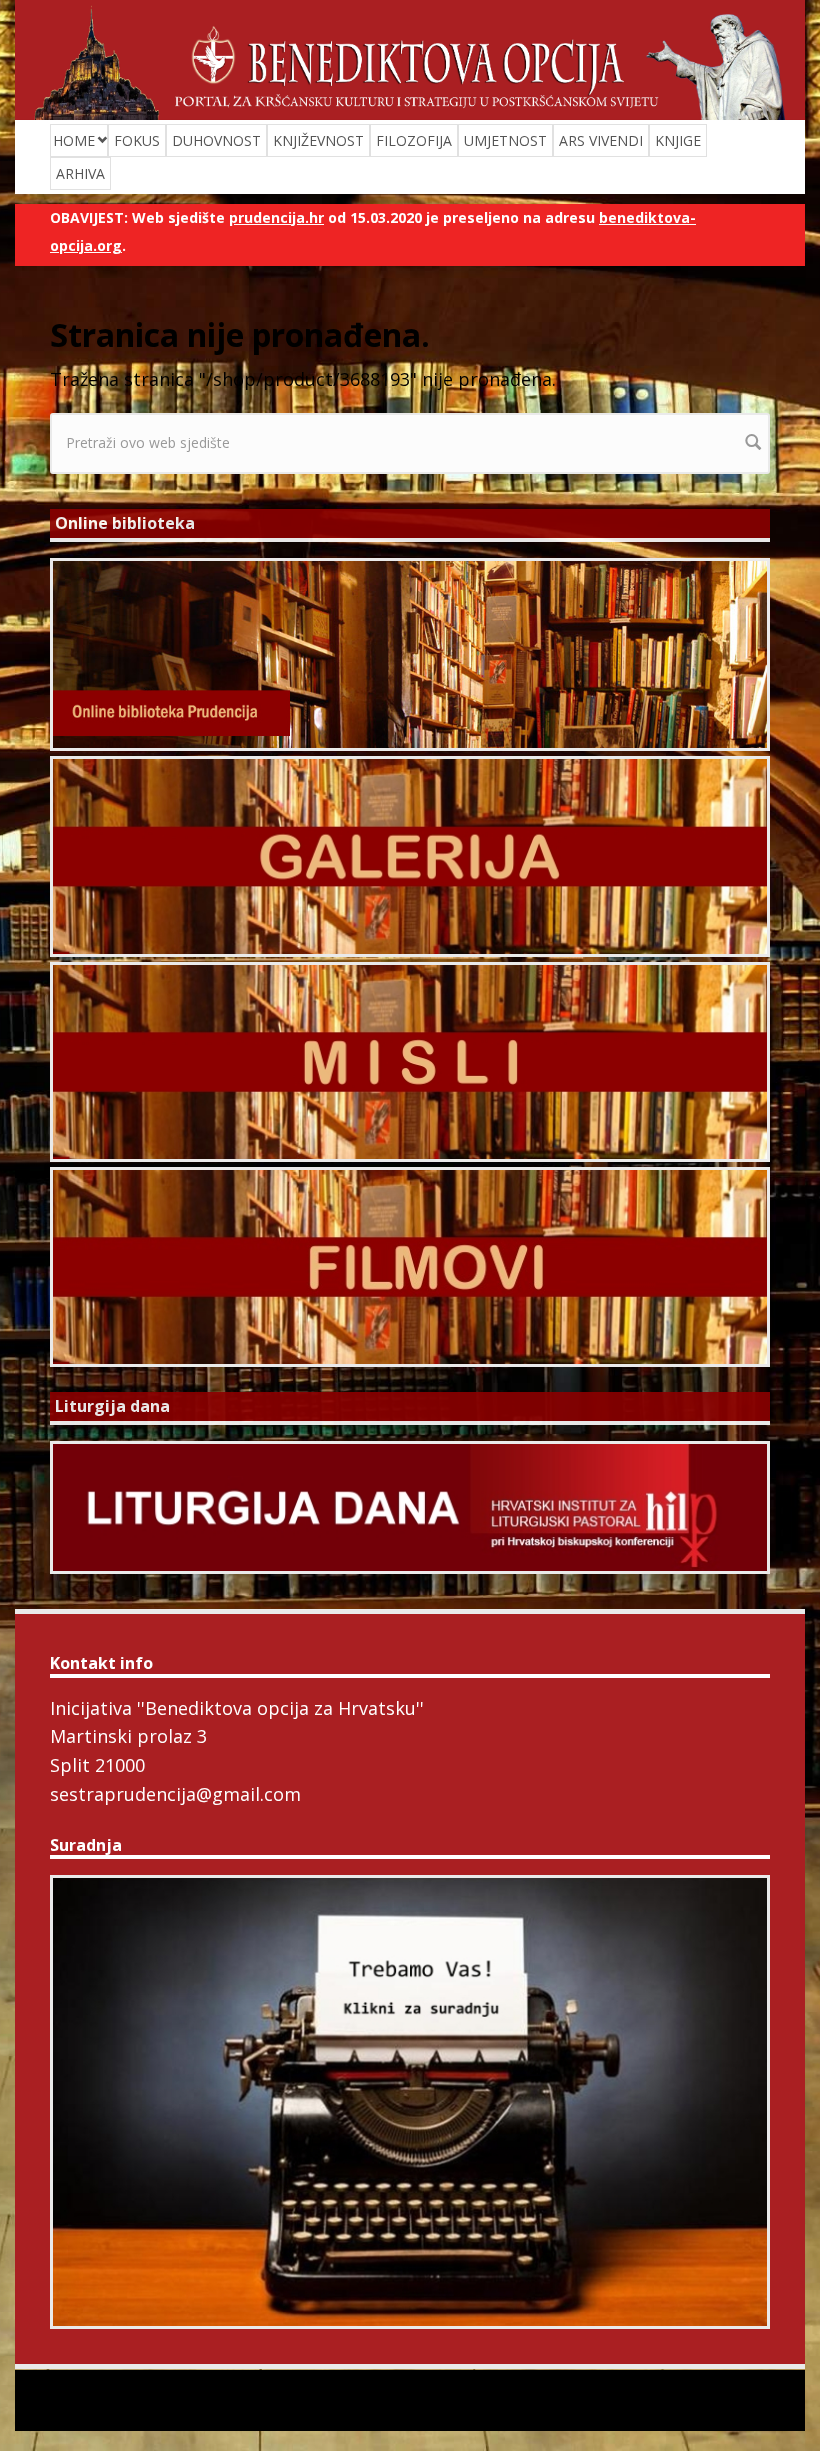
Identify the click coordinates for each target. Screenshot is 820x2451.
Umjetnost (505, 140)
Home (74, 140)
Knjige (678, 140)
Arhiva (80, 173)
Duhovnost (216, 140)
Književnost (318, 140)
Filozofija (414, 140)
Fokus (137, 140)
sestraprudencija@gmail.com (175, 1794)
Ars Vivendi (601, 140)
